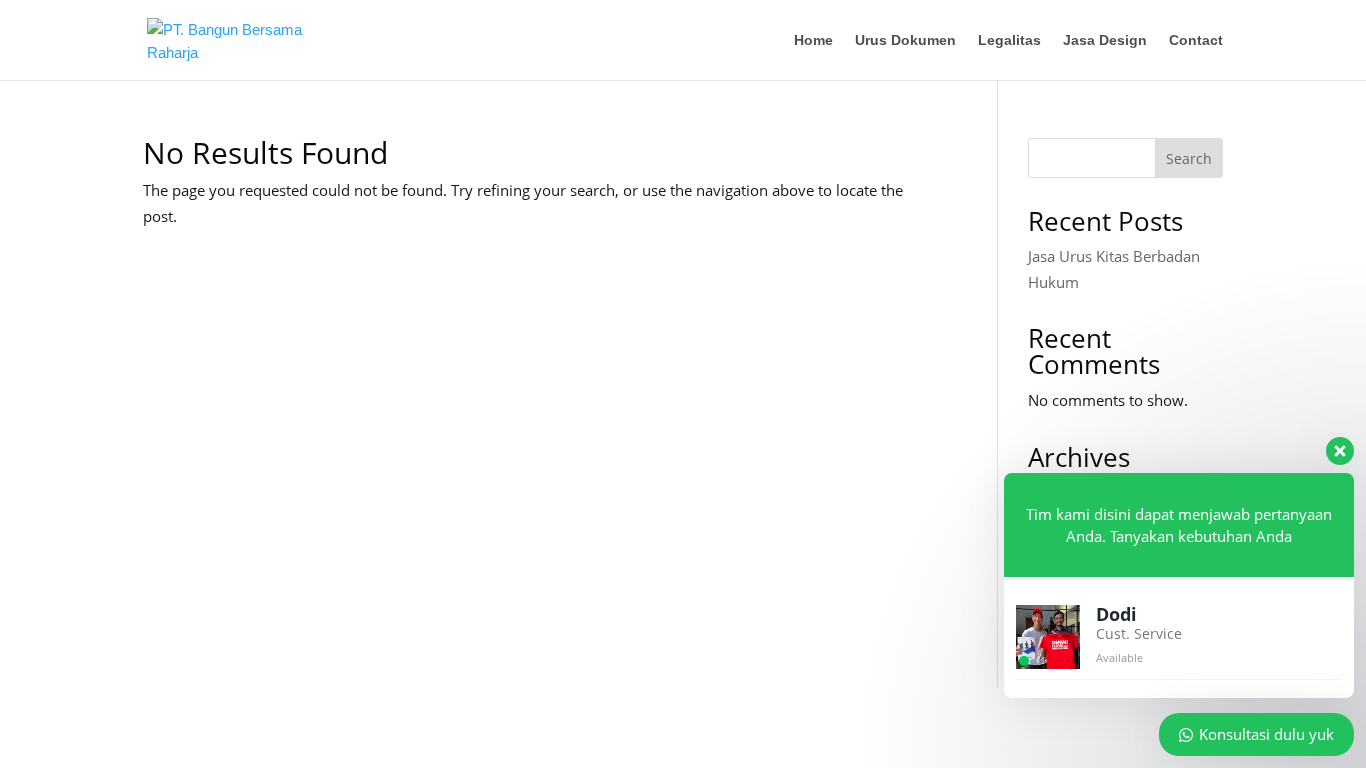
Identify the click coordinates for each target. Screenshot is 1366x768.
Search (1189, 158)
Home (813, 40)
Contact (1196, 40)
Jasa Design (1105, 40)
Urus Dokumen (905, 40)
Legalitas (1009, 40)
